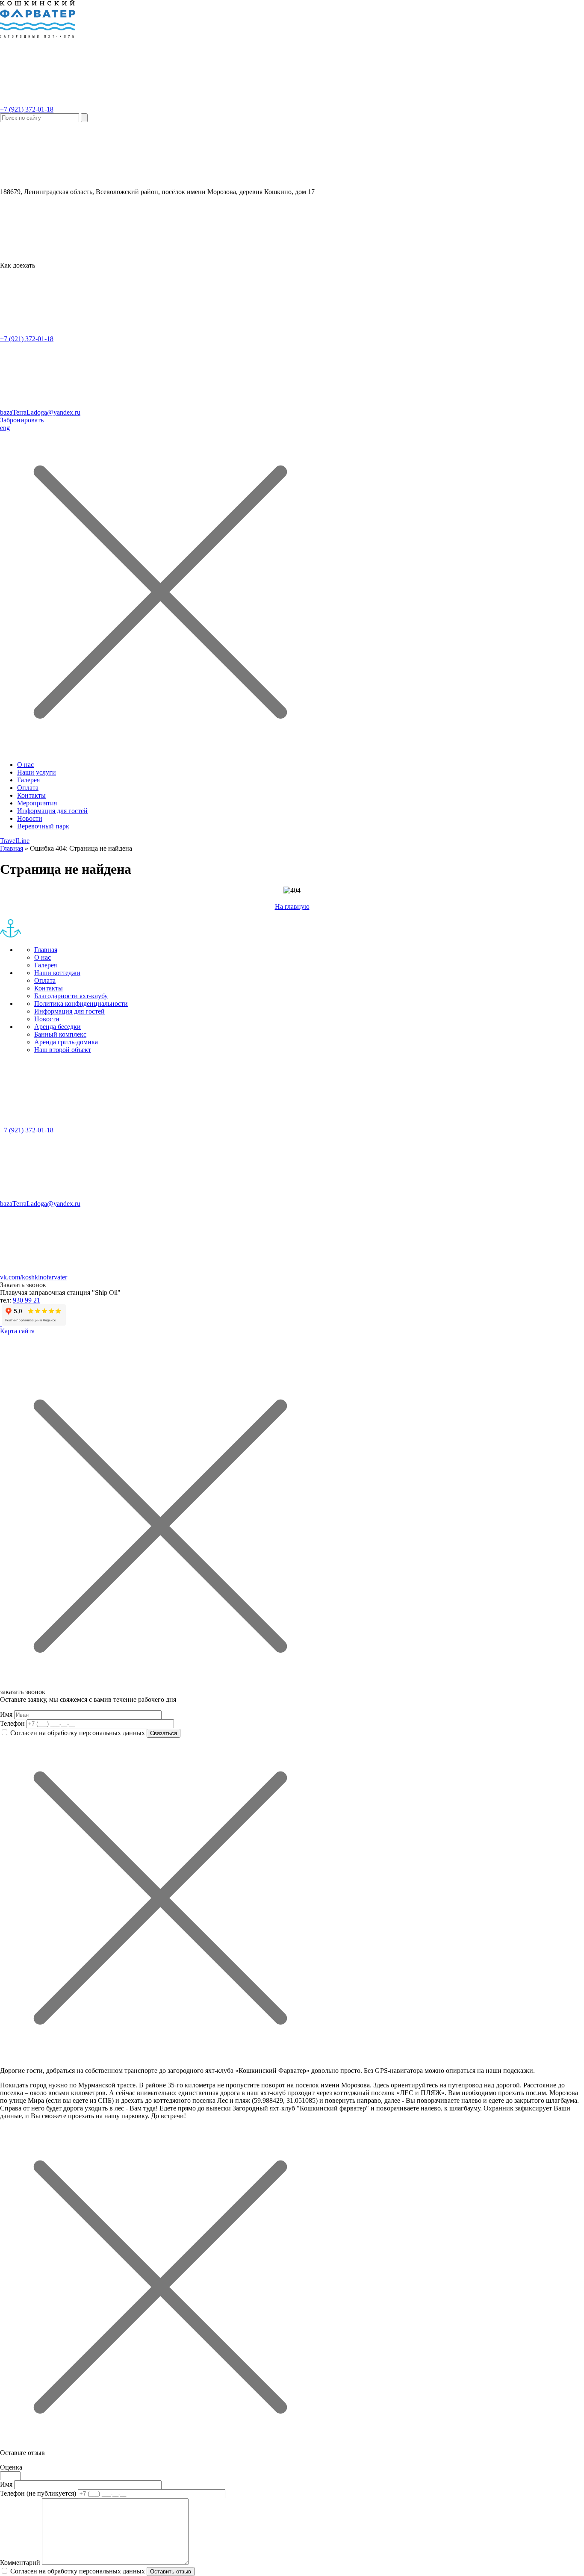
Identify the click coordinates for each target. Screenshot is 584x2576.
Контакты (31, 795)
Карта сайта (17, 1331)
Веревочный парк (43, 826)
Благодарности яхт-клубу (71, 996)
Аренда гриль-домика (66, 1042)
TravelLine (15, 841)
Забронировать (22, 420)
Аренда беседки (58, 1027)
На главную (292, 906)
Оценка (11, 2467)
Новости (30, 818)
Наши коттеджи (57, 973)
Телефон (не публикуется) (38, 2493)
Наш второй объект (63, 1050)
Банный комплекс (60, 1034)
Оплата (28, 788)
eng (5, 428)
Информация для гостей (52, 811)
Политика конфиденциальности (81, 1004)
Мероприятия (37, 803)
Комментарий (20, 2563)
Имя (6, 1714)
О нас (25, 765)
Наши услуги (37, 772)
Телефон (12, 1723)
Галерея (28, 780)
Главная (12, 848)
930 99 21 (27, 1300)
